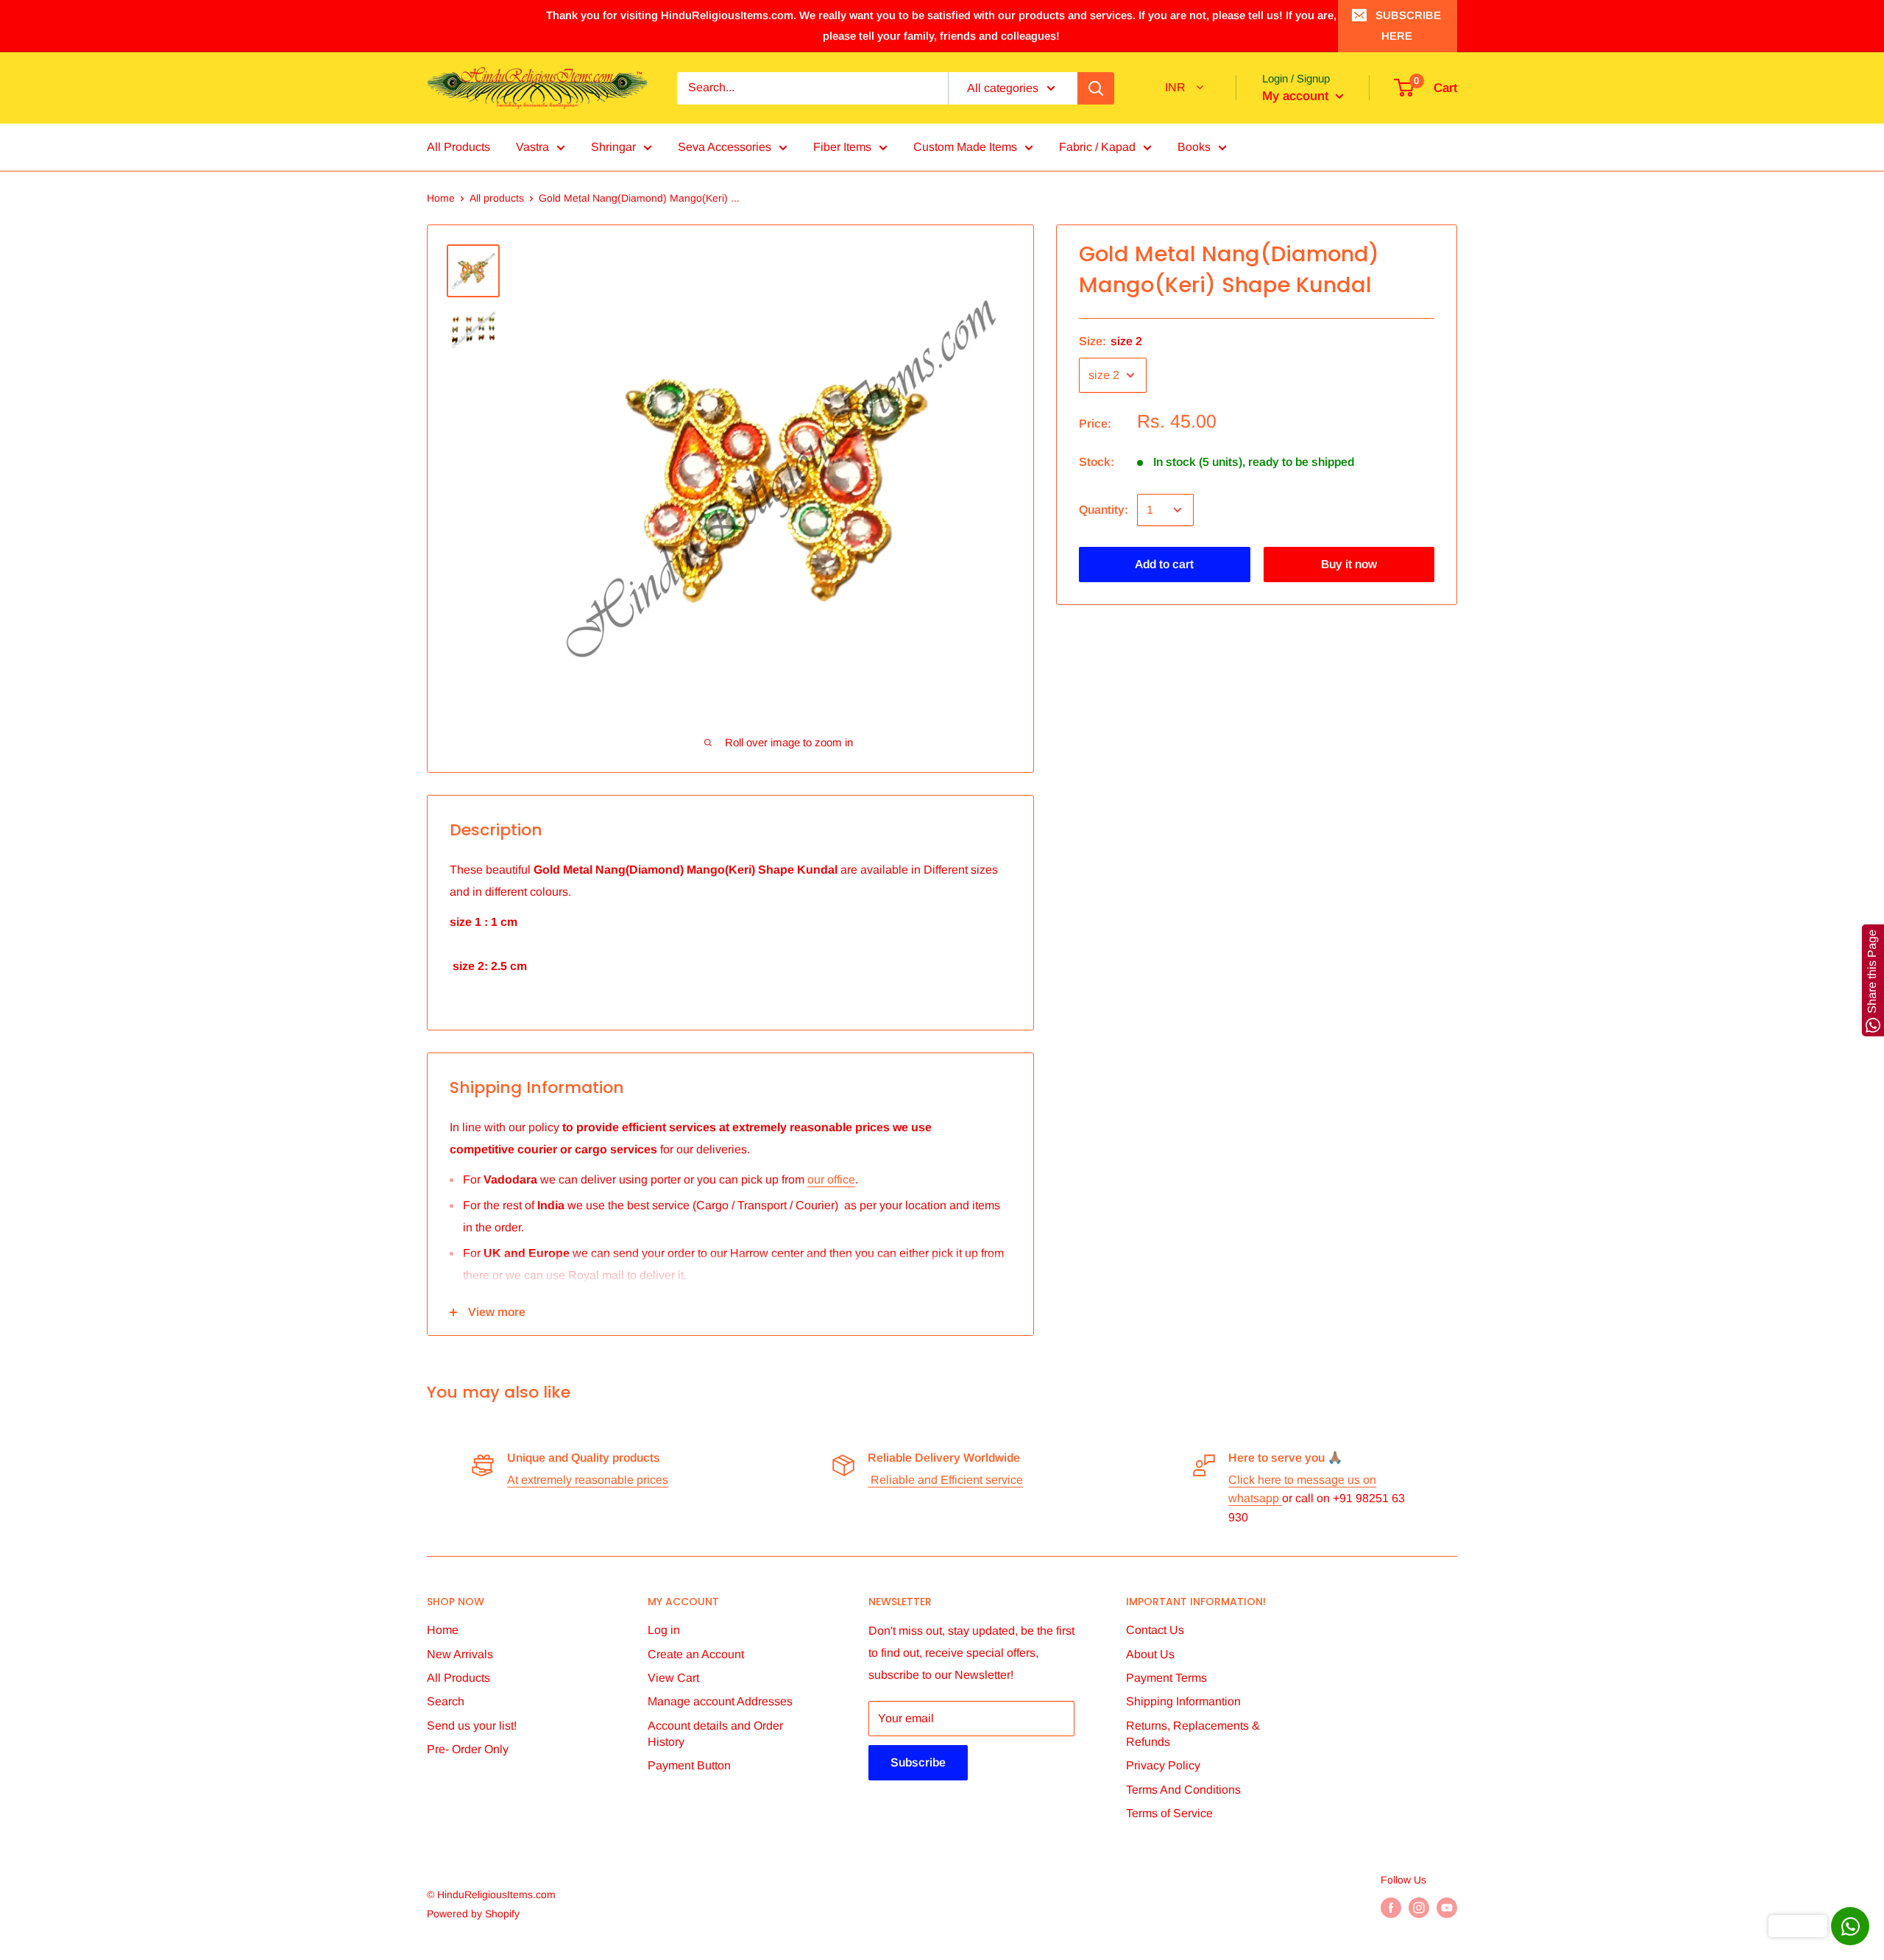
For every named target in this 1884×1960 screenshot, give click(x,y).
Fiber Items (842, 147)
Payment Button (689, 1765)
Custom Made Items (965, 147)
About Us (1150, 1654)
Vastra (532, 147)
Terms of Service (1169, 1813)
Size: (1111, 341)
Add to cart (1164, 564)
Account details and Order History (715, 1734)
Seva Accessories (725, 147)
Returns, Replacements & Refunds (1193, 1734)
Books (1194, 147)
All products (497, 198)
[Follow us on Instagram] (1419, 1908)
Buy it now (1349, 564)
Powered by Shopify (473, 1914)
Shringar (613, 147)
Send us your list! (472, 1726)
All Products (458, 147)
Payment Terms (1166, 1678)
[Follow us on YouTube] (1447, 1908)
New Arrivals (460, 1654)
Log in (664, 1630)
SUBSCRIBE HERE (1408, 25)
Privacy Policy (1163, 1765)
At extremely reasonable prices (588, 1480)
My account (1297, 96)
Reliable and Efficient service (945, 1480)
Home (441, 198)
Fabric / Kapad (1097, 147)
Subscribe (918, 1762)
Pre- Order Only (468, 1749)
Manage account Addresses (720, 1701)
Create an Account (696, 1654)
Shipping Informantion (1183, 1701)
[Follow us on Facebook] (1391, 1908)
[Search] (1096, 88)
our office (831, 1179)
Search (446, 1701)
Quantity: (1104, 510)
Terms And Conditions (1183, 1790)
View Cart (673, 1678)
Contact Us (1155, 1630)
